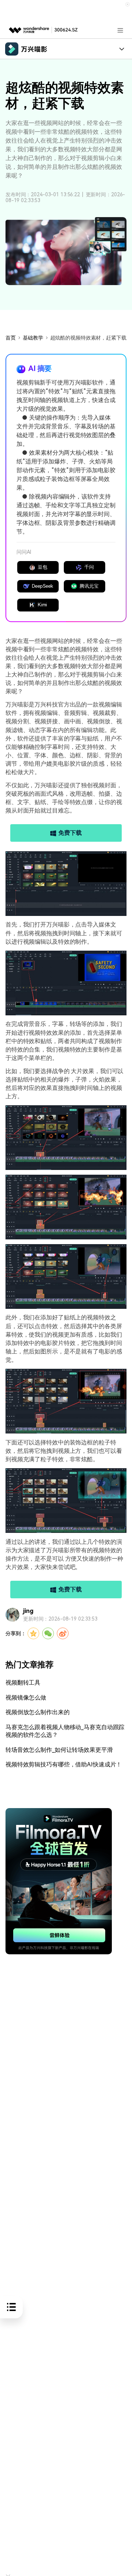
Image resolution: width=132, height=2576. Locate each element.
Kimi (43, 605)
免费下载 (70, 833)
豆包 (43, 567)
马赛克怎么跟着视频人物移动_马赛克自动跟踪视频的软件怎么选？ (65, 1731)
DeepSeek (43, 586)
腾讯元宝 (89, 586)
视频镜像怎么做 (26, 1698)
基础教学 (33, 338)
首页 (11, 338)
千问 (89, 567)
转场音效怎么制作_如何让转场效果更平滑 (59, 1750)
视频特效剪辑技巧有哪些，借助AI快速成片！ (64, 1764)
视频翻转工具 (23, 1683)
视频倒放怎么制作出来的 (38, 1712)
